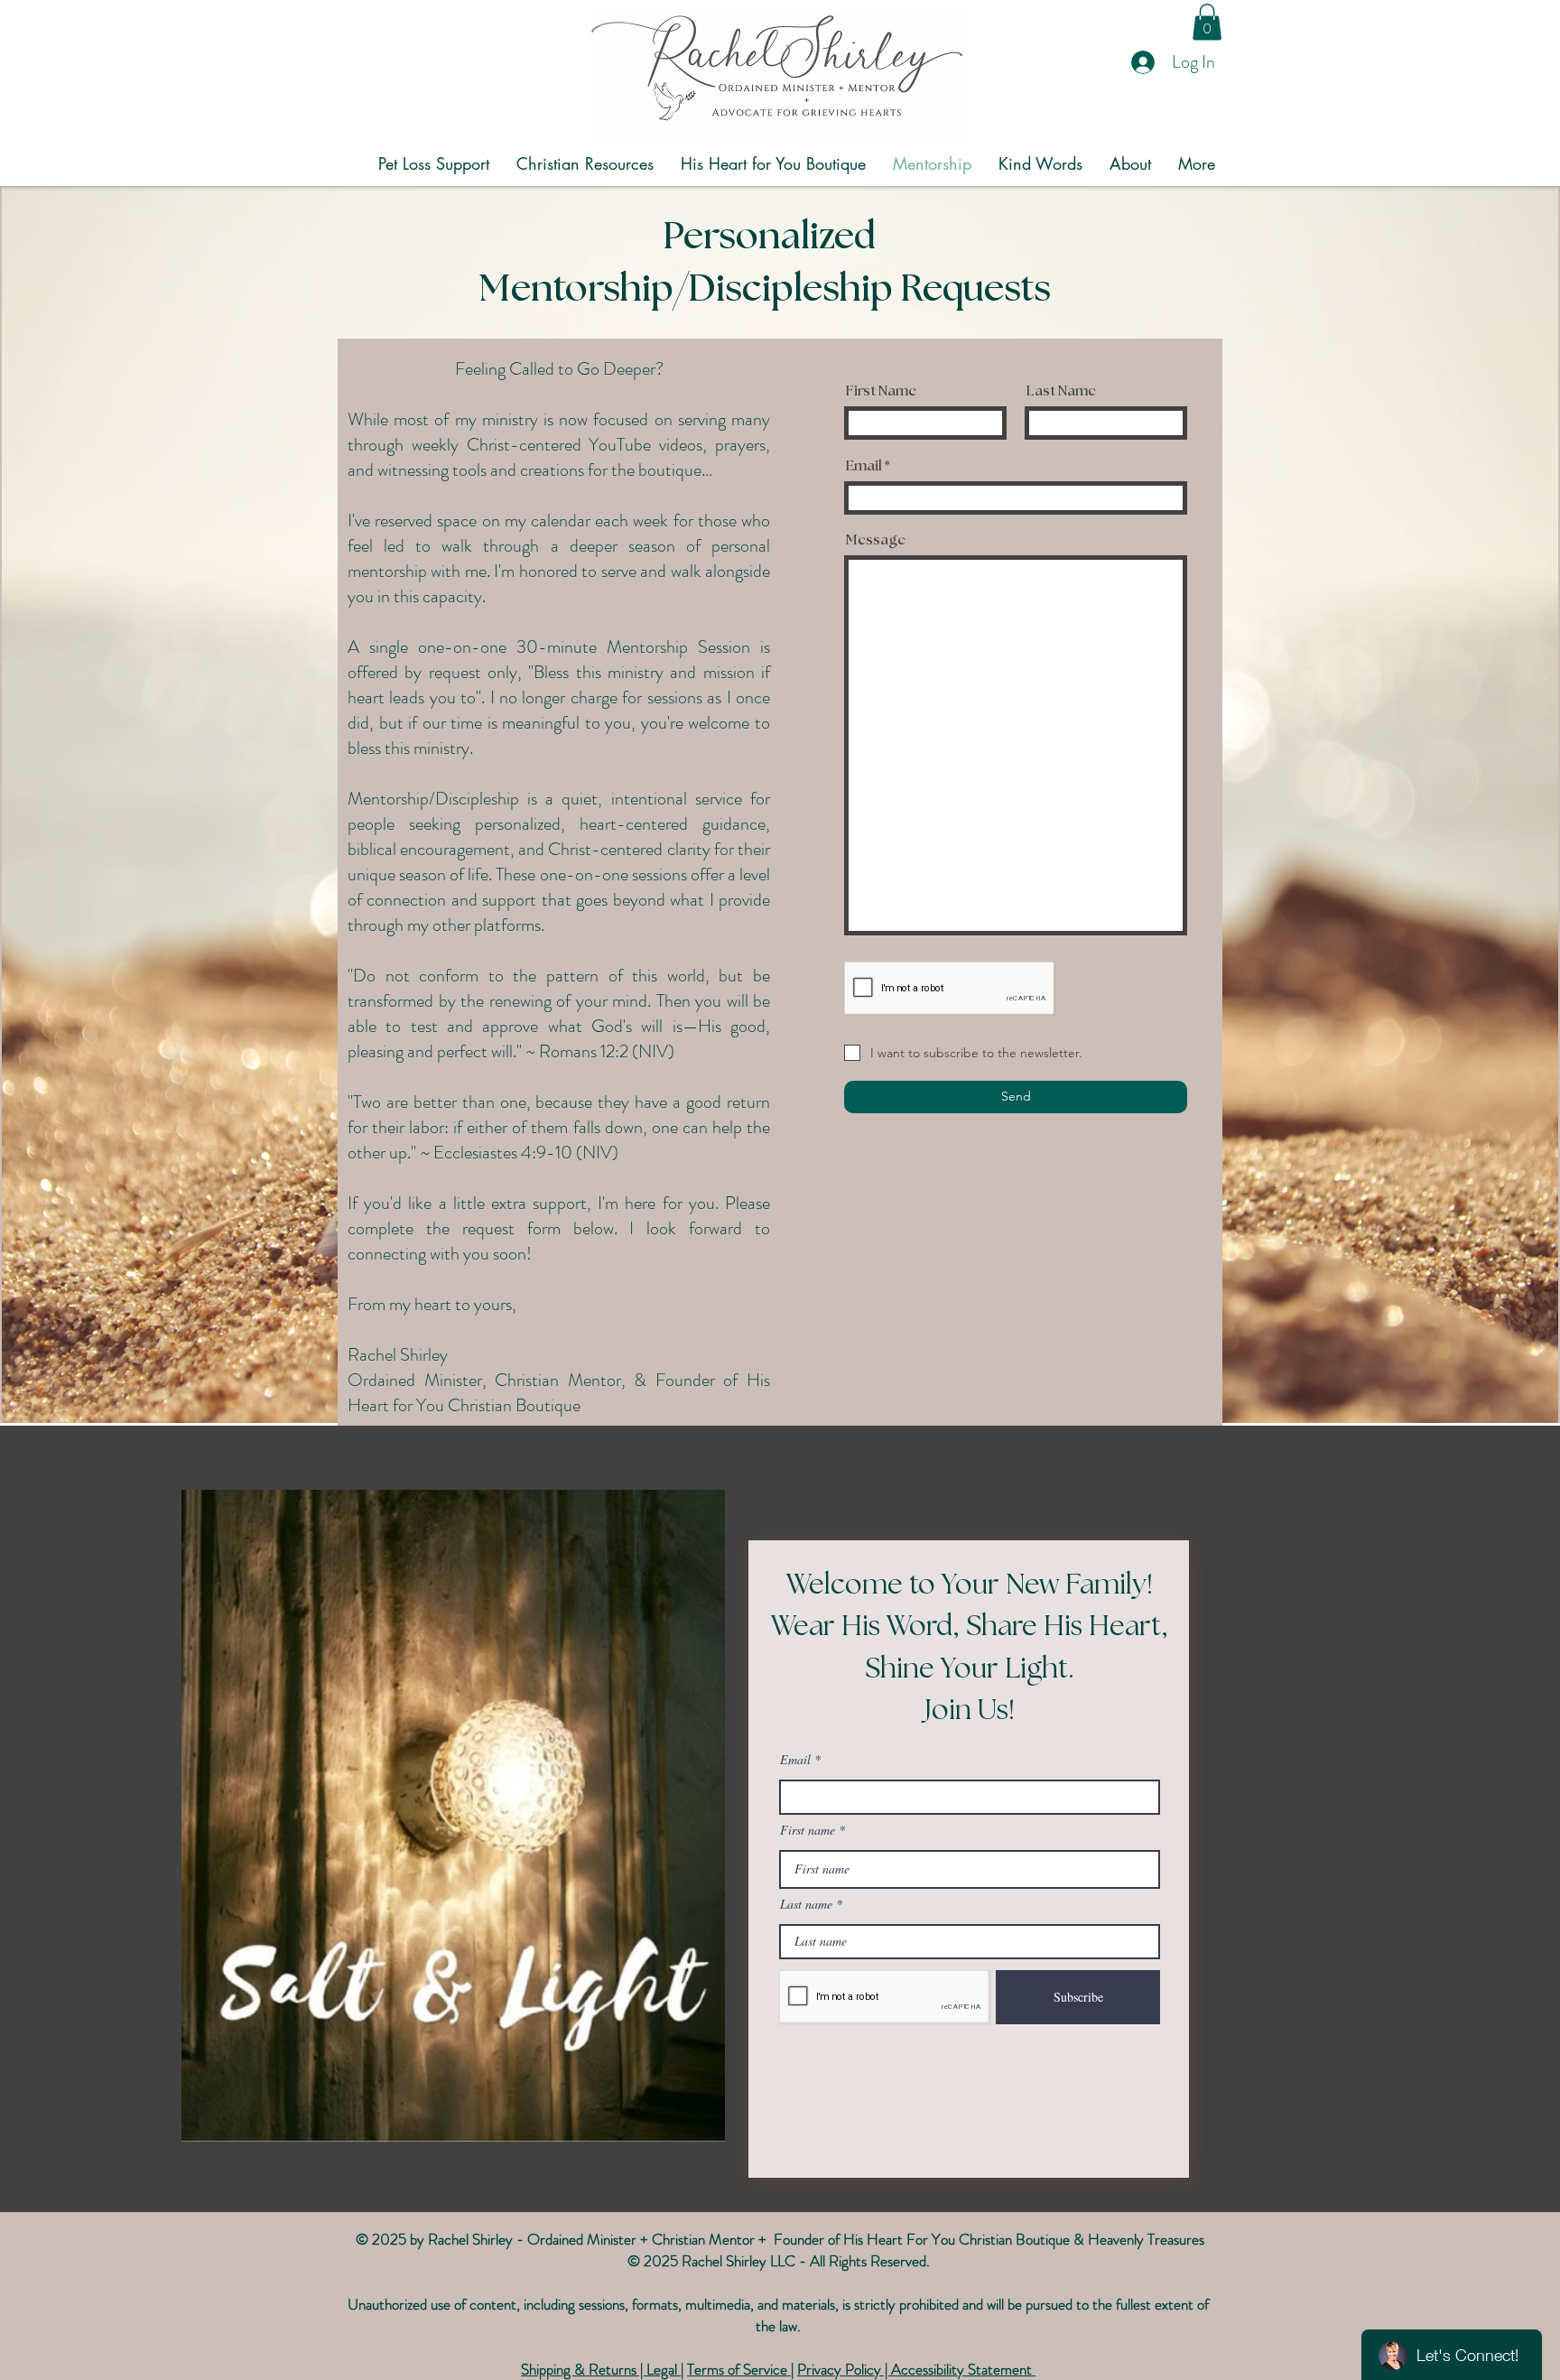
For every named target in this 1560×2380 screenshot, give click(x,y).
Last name (806, 1904)
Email (864, 466)
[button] (1207, 22)
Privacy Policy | (844, 2369)
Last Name (1061, 391)
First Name (881, 391)
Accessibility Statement (963, 2369)
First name (808, 1830)
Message (876, 540)
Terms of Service (739, 2369)
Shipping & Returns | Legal (601, 2369)
